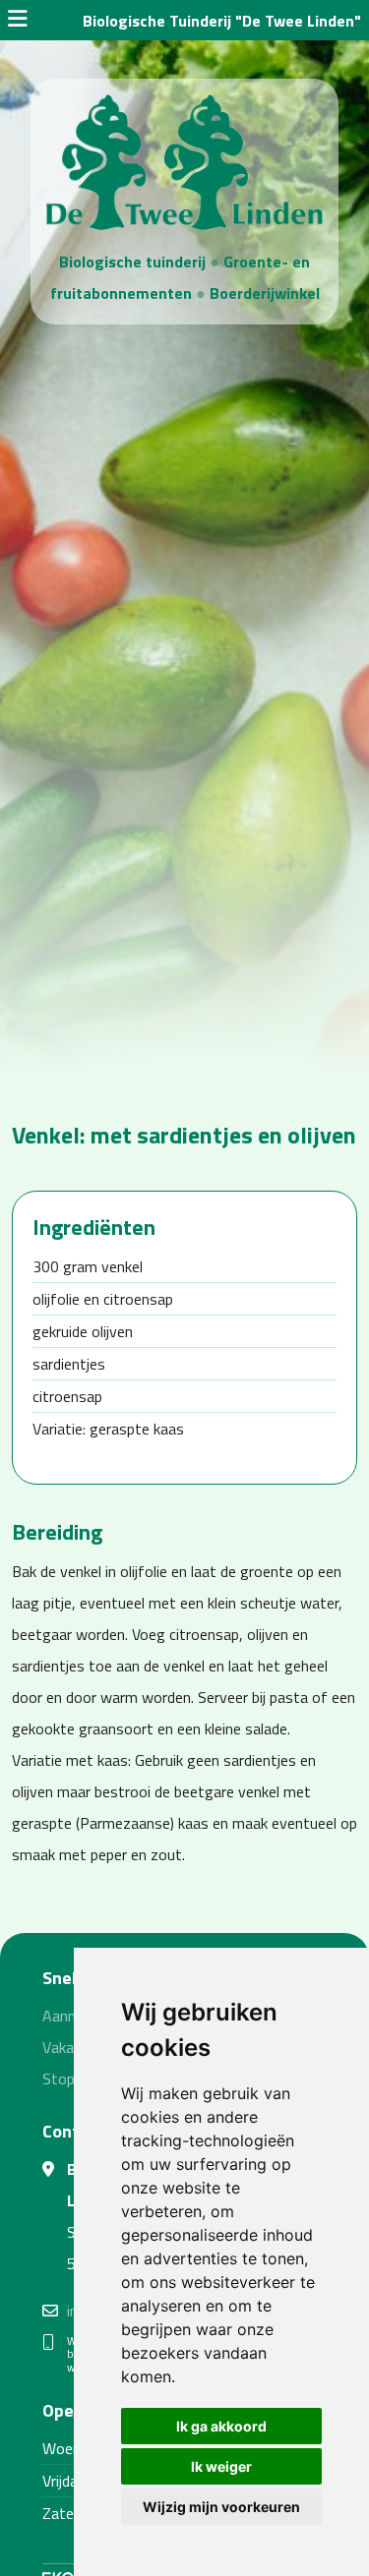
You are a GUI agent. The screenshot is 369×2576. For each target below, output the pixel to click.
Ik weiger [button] (221, 2466)
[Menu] (18, 21)
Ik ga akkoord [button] (221, 2426)
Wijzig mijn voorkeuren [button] (221, 2507)
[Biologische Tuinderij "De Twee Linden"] (184, 160)
